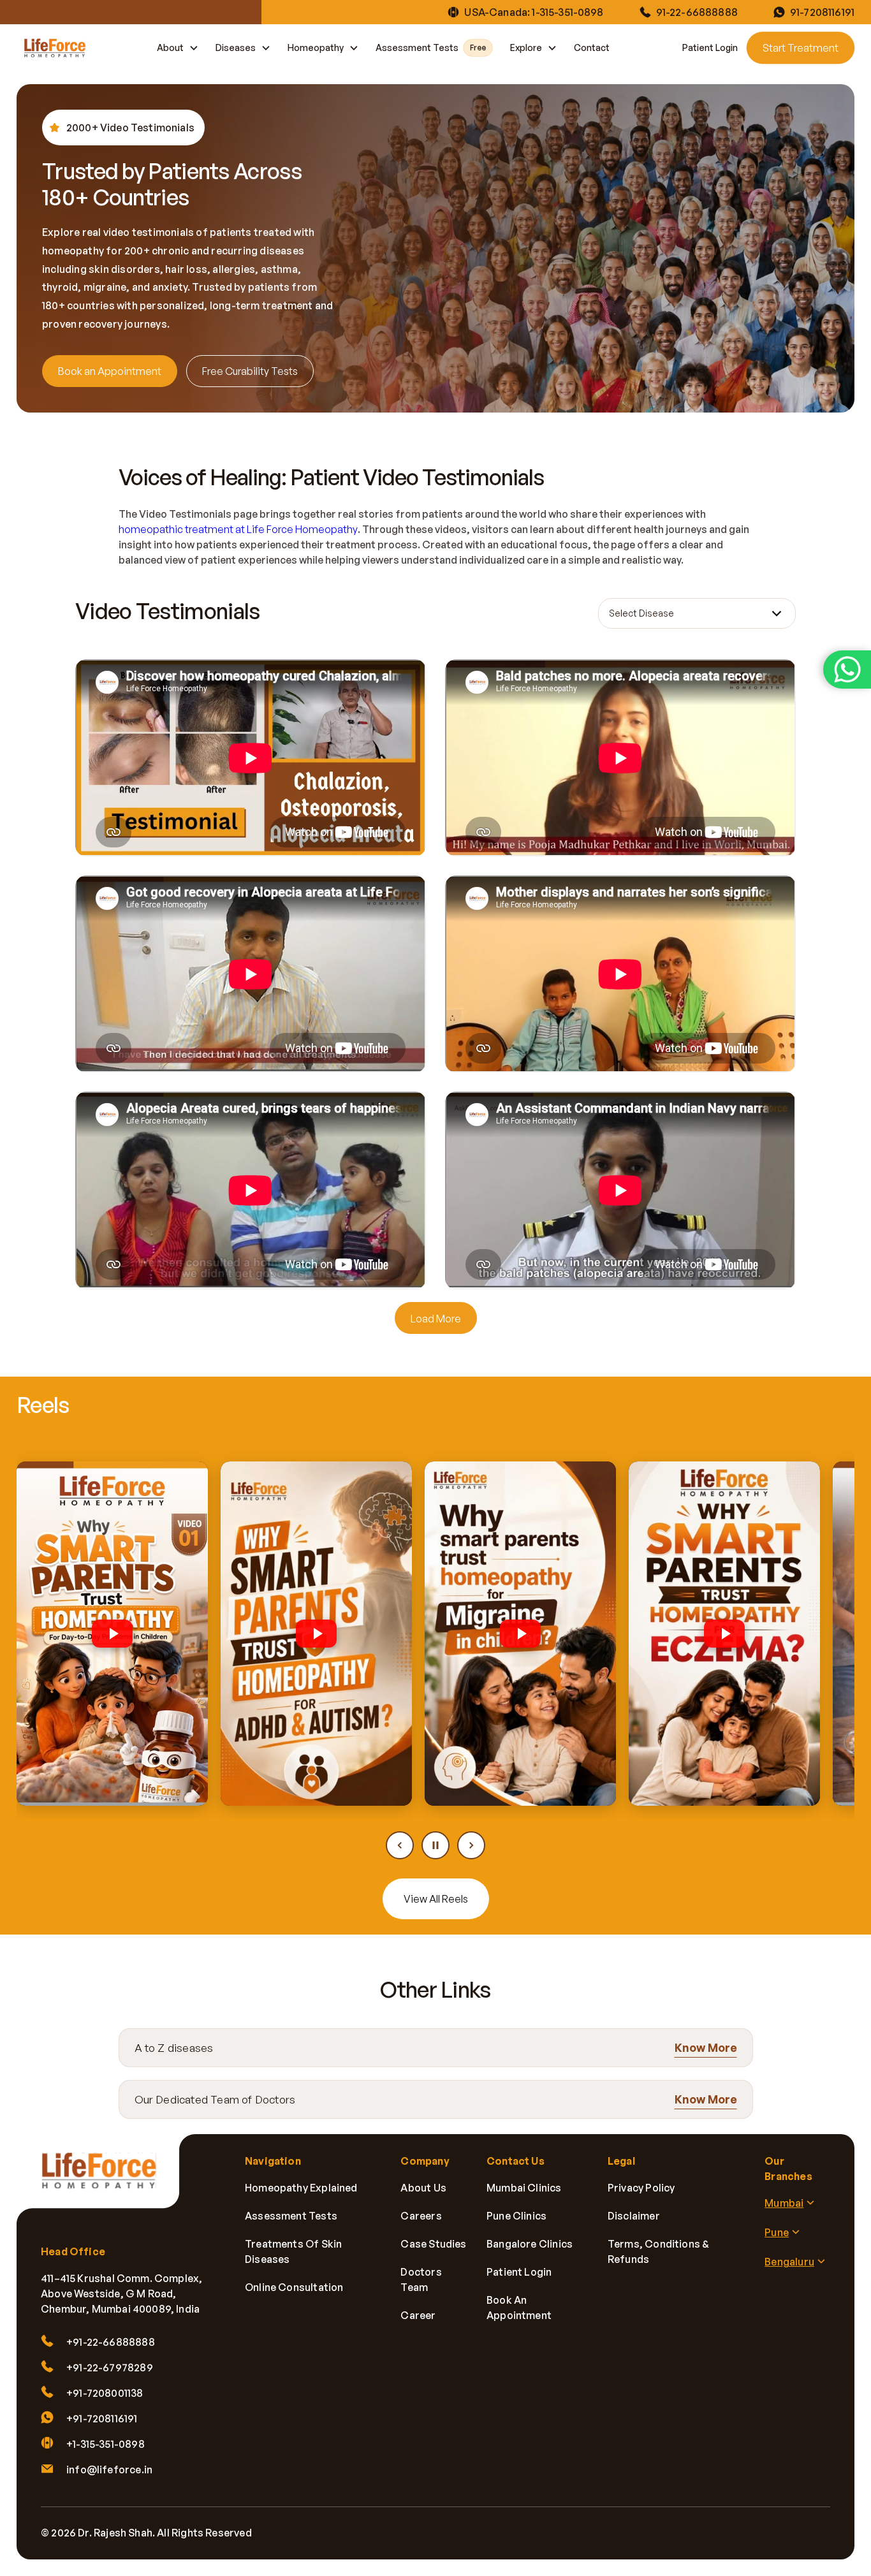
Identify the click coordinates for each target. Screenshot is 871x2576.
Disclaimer (634, 2216)
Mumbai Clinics (524, 2188)
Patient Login (710, 48)
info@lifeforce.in (109, 2470)
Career (418, 2315)
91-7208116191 (822, 12)
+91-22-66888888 (111, 2342)
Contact (592, 48)
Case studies (433, 2244)
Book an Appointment (110, 371)
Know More (706, 2047)
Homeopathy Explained (301, 2188)
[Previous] (400, 1845)
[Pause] (435, 1845)
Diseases (236, 48)
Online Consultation (294, 2287)
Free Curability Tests (250, 371)
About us (423, 2188)
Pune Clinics (516, 2216)
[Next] (471, 1845)
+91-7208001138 (105, 2393)
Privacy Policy (641, 2188)
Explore (526, 48)
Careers (421, 2216)
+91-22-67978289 (110, 2367)
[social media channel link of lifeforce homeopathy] (381, 2533)
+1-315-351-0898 (106, 2444)
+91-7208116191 (102, 2419)
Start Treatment (801, 48)
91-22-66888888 (697, 12)
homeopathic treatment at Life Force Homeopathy (238, 529)
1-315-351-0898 (567, 12)
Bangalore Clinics (530, 2244)
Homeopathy (316, 48)
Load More (436, 1319)
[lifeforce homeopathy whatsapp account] (847, 670)
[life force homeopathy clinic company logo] (106, 2179)
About (170, 48)
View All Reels (436, 1899)
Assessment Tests (431, 48)
